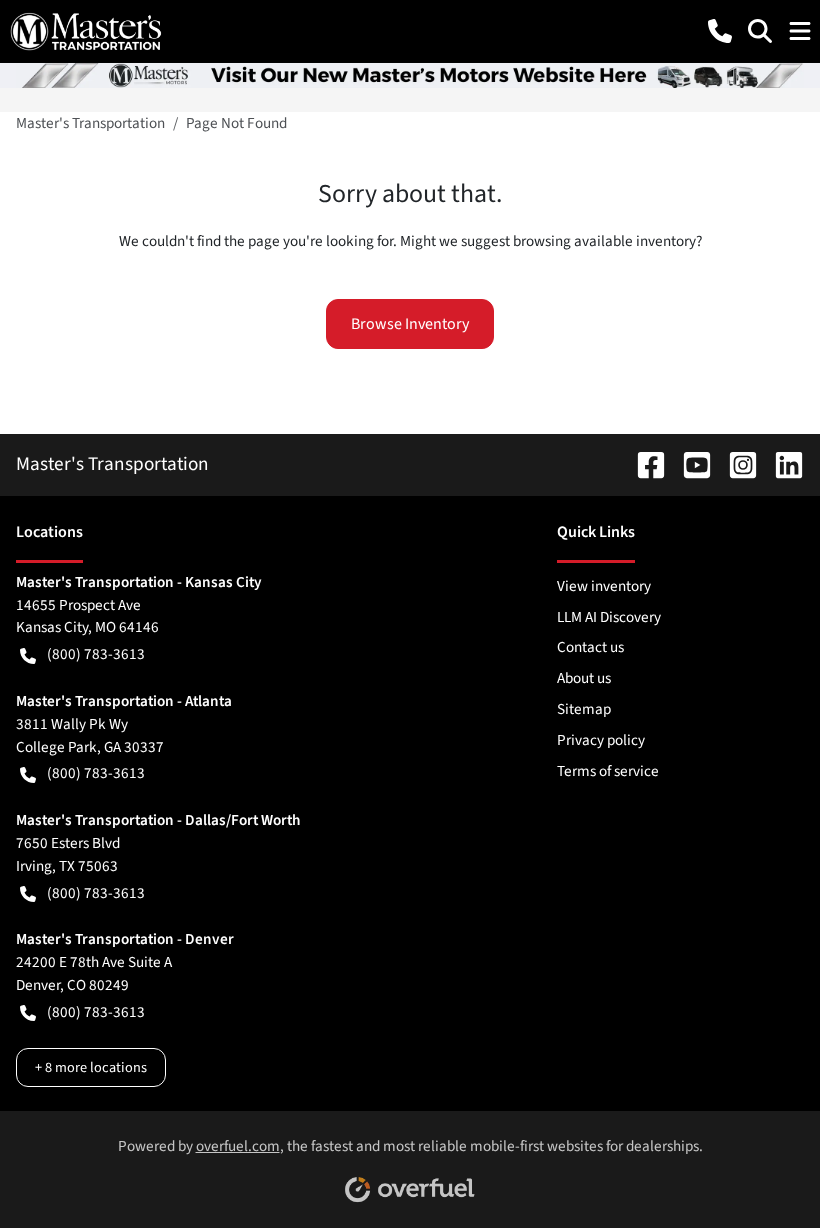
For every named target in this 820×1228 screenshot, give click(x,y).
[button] (720, 31)
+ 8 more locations (91, 1067)
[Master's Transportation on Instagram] (735, 464)
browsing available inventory (604, 241)
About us (584, 678)
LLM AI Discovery (609, 617)
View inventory (604, 586)
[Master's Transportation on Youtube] (689, 464)
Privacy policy (601, 740)
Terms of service (608, 771)
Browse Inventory (410, 324)
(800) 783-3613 (96, 654)
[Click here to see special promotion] (410, 74)
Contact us (590, 647)
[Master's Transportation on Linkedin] (781, 464)
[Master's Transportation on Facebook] (643, 464)
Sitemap (584, 709)
